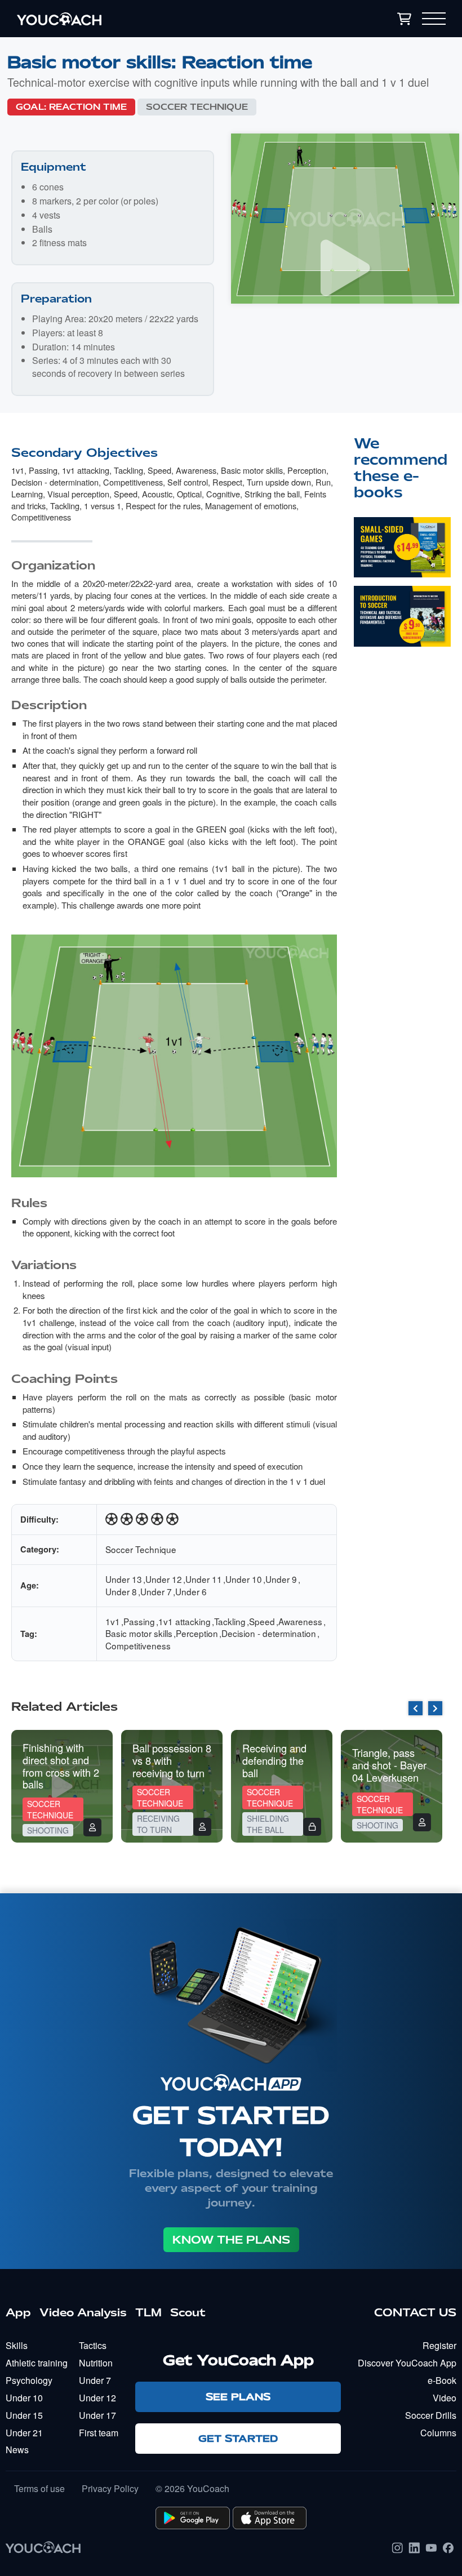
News (17, 2450)
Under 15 (24, 2415)
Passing (43, 470)
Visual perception (78, 494)
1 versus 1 (103, 506)
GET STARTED (238, 2438)
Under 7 (156, 1591)
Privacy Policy (110, 2489)
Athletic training (37, 2363)
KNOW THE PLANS (231, 2240)
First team (99, 2433)
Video (445, 2398)
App (18, 2312)
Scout (188, 2312)
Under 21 (24, 2433)
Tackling (128, 470)
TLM (148, 2312)
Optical (189, 494)
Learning (27, 494)
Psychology (29, 2380)
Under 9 (281, 1579)
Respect (227, 482)
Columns (438, 2433)
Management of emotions (251, 506)
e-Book (442, 2380)
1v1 (18, 470)
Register (439, 2345)
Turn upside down (279, 482)
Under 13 (124, 1579)
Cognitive (223, 494)
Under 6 (191, 1591)
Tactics (93, 2345)
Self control (188, 482)
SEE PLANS (238, 2397)
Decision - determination (55, 482)
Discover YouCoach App (407, 2363)
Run (323, 482)
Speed (159, 470)
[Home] (129, 19)
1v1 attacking (86, 470)
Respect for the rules (163, 506)
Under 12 (164, 1579)
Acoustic (157, 494)
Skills (17, 2345)
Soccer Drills (431, 2415)
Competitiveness (133, 482)
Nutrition (96, 2363)
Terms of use (39, 2489)
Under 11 (204, 1579)
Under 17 (97, 2415)
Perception (307, 470)
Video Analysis (83, 2312)
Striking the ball (272, 494)
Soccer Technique (197, 107)
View (402, 564)
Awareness (196, 470)
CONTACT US (415, 2312)
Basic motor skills (252, 470)
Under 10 (244, 1579)
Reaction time (88, 107)
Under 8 (121, 1591)
